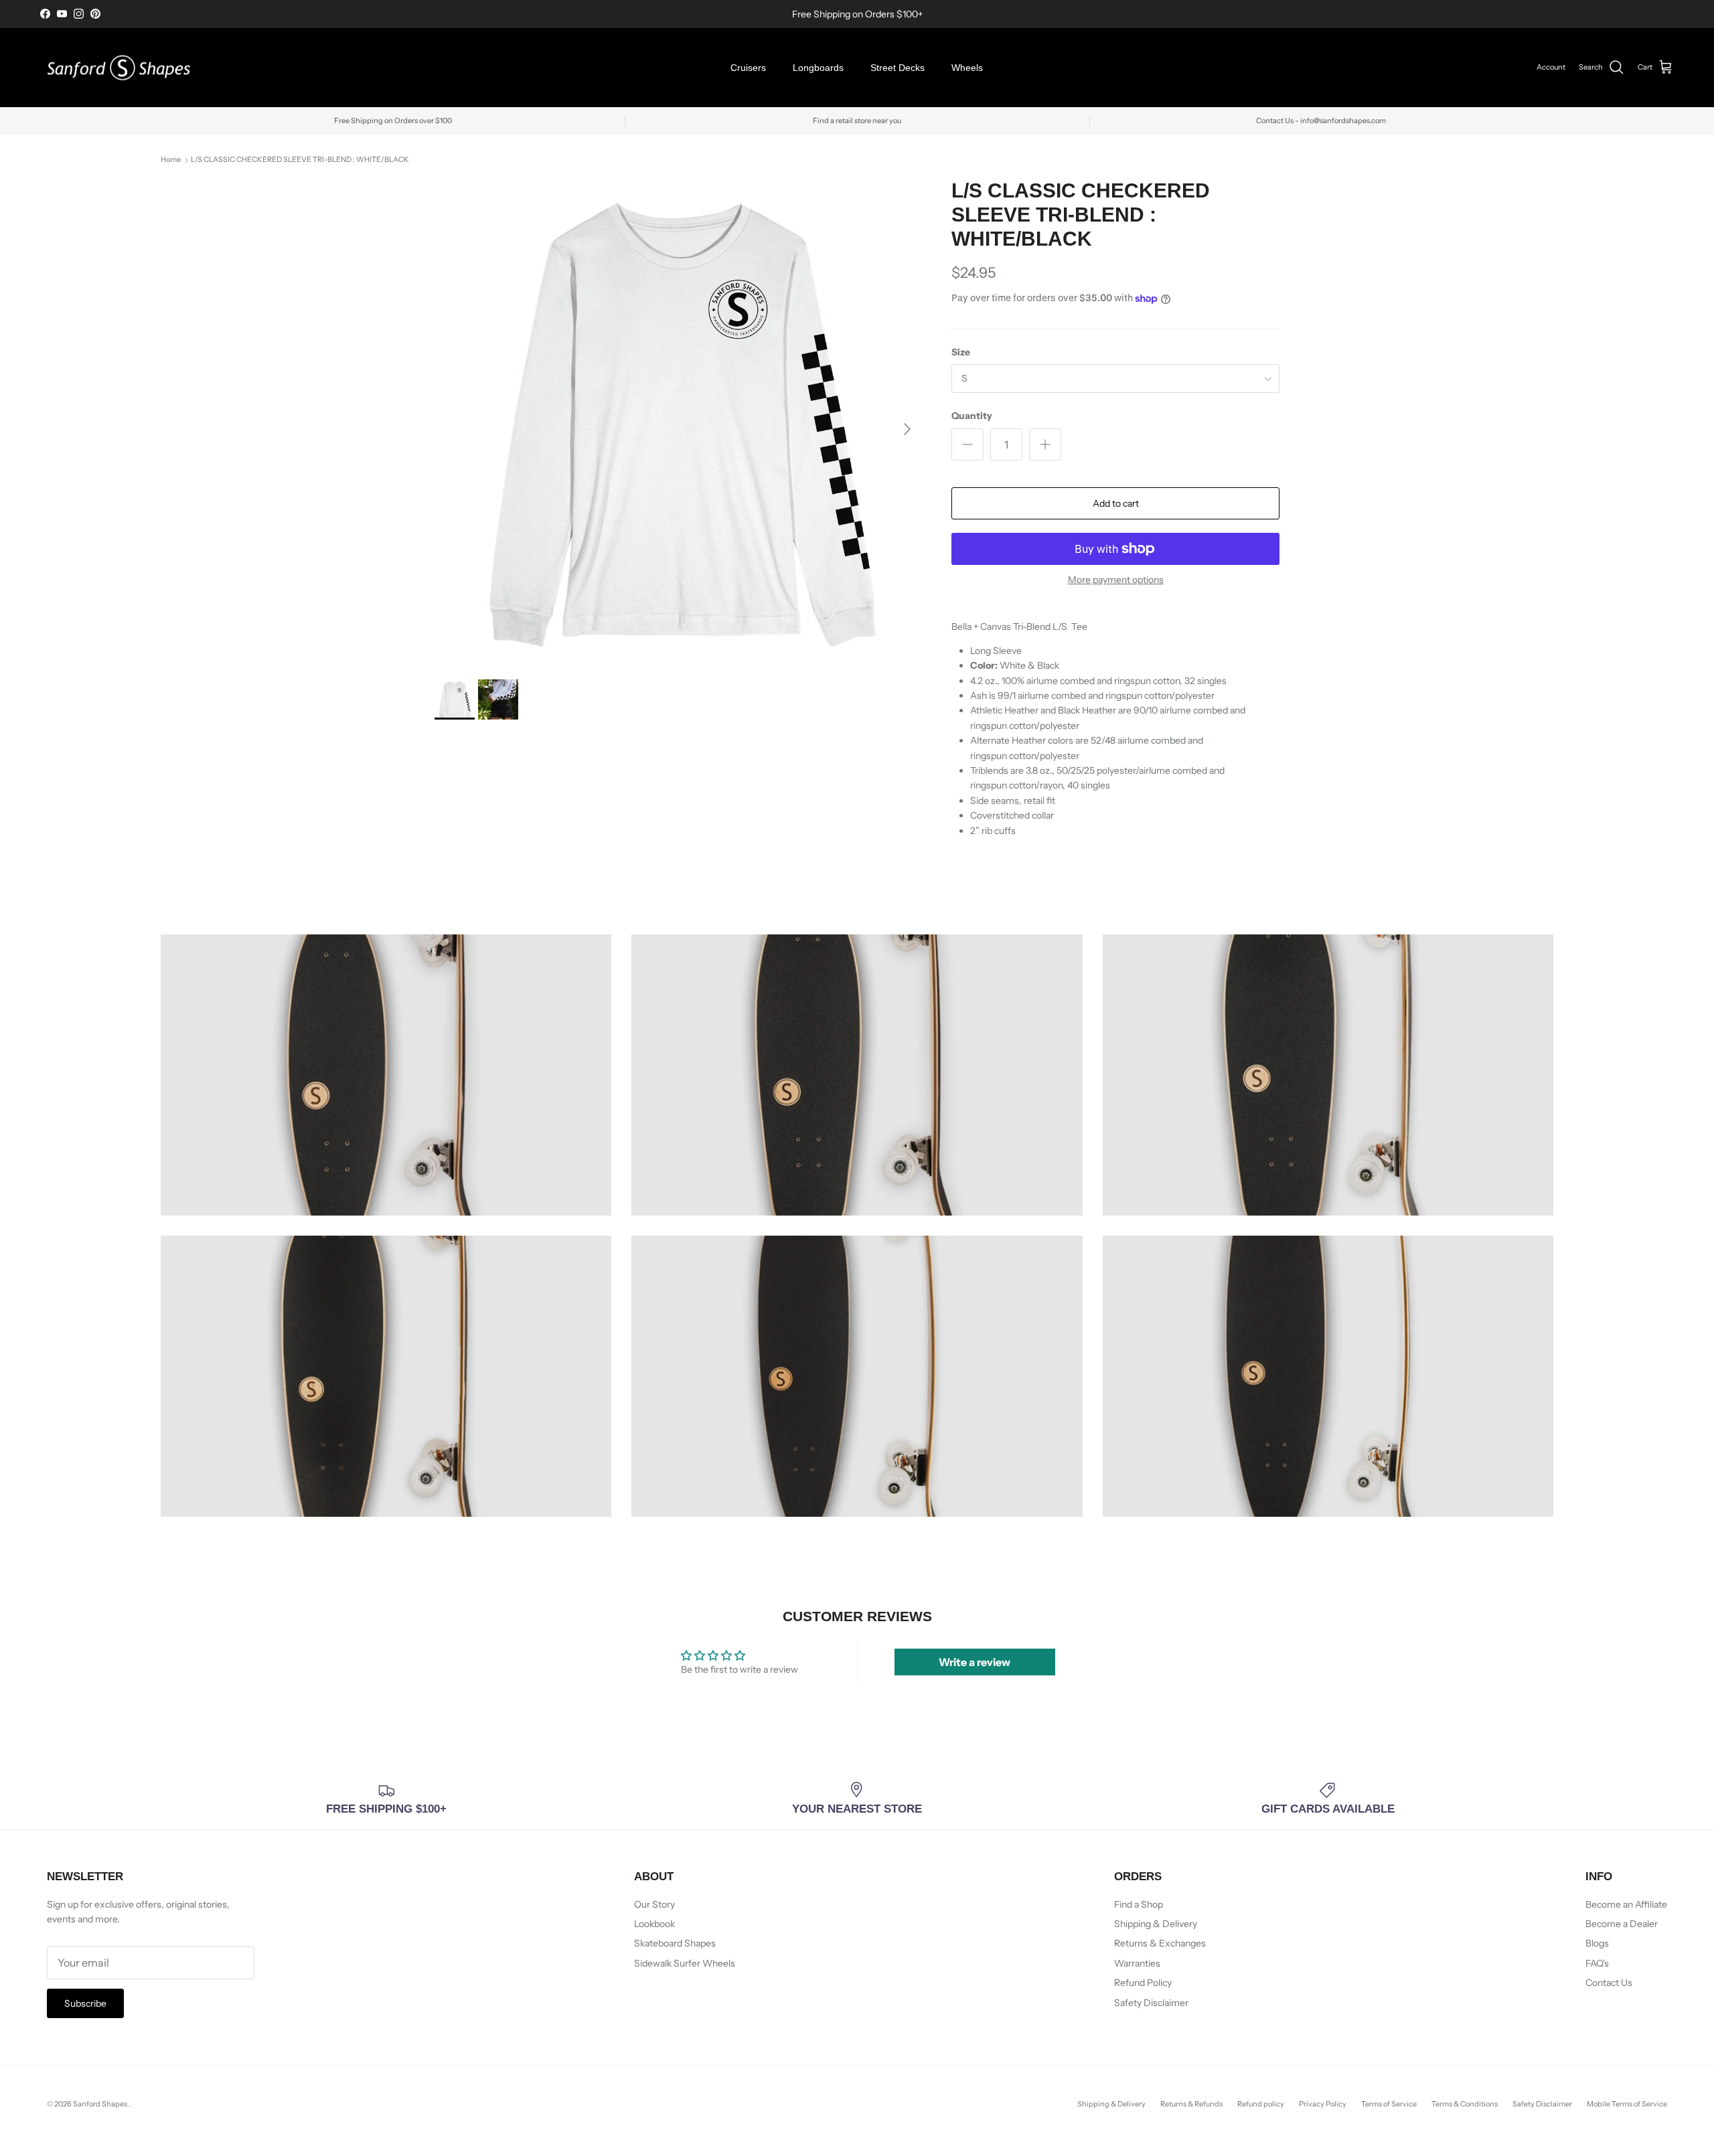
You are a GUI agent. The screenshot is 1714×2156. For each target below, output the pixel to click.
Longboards (818, 68)
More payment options (1116, 580)
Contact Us (1609, 1983)
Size (961, 352)
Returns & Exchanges (1160, 1943)
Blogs (1597, 1943)
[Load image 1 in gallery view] (678, 422)
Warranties (1137, 1963)
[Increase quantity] (1045, 444)
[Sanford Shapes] (119, 68)
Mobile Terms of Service (1627, 2104)
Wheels (967, 68)
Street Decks (898, 68)
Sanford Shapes (101, 2104)
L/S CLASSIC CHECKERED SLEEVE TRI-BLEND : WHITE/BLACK (300, 160)
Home (171, 160)
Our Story (654, 1904)
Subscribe (85, 2003)
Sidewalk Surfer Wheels (685, 1963)
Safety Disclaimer (1151, 2003)
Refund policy (1261, 2104)
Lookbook (654, 1924)
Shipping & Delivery (1156, 1924)
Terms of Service (1389, 2104)
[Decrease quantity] (967, 444)
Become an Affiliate (1626, 1904)
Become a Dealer (1622, 1924)
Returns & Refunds (1191, 2104)
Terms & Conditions (1465, 2104)
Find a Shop (1139, 1904)
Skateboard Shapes (675, 1943)
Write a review (975, 1662)
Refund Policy (1143, 1983)
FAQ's (1597, 1963)
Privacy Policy (1323, 2104)
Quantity (972, 416)
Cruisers (748, 68)
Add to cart (1116, 503)
